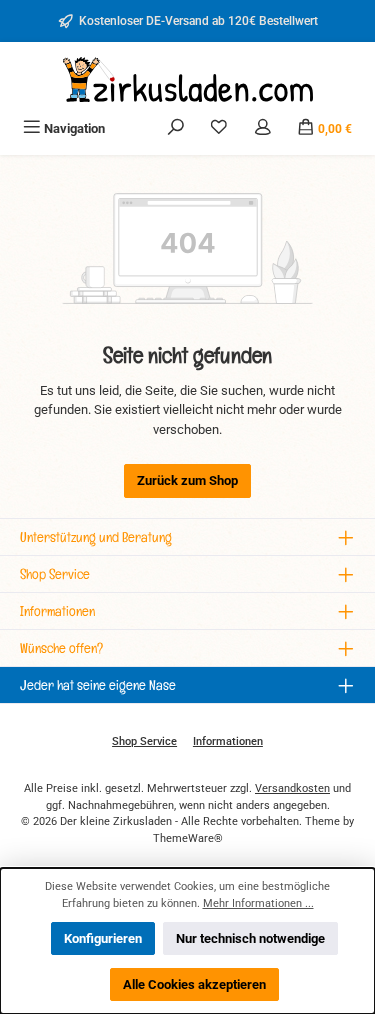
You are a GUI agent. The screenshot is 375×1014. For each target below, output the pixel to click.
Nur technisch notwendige (250, 938)
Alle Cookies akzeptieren (194, 984)
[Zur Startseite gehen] (188, 79)
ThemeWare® (188, 838)
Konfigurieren (103, 938)
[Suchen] (176, 128)
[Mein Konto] (263, 128)
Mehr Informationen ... (258, 903)
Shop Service (144, 741)
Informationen (228, 741)
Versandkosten (292, 788)
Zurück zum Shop (187, 480)
